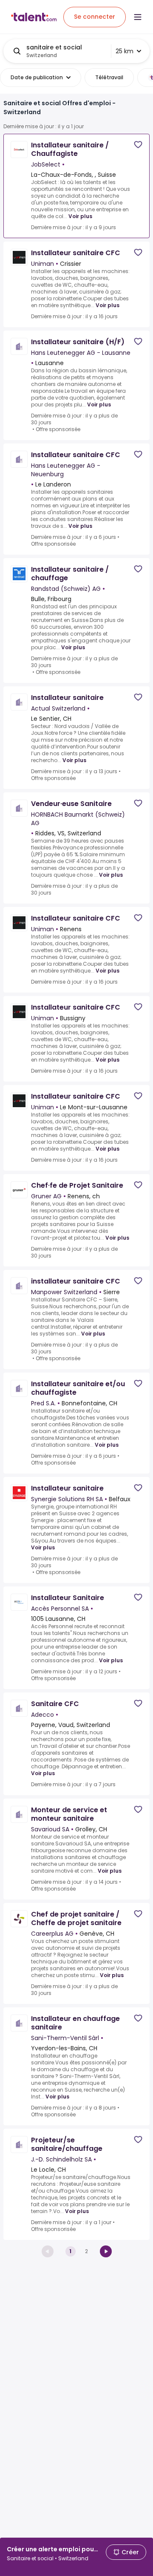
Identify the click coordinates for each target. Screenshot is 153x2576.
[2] (106, 2251)
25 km (125, 51)
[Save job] (138, 145)
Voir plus (80, 216)
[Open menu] (138, 17)
